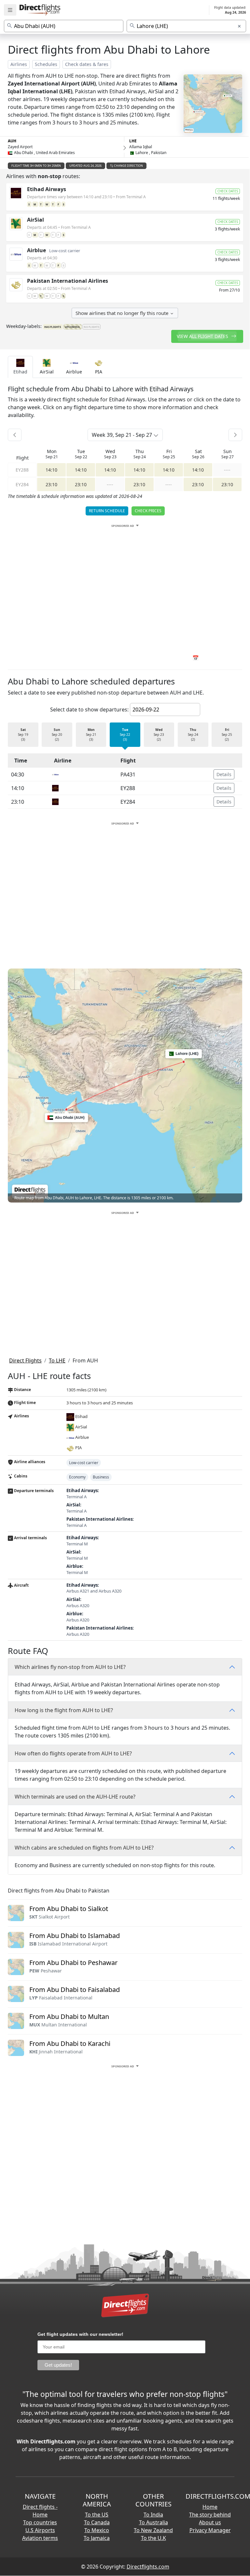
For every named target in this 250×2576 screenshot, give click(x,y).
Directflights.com (148, 2567)
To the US (97, 2515)
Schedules (46, 64)
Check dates (228, 191)
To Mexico (97, 2530)
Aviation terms (40, 2538)
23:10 (51, 484)
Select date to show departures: (89, 709)
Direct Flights (25, 1360)
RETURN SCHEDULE (107, 511)
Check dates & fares (87, 64)
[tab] (20, 367)
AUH (12, 141)
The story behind (210, 2515)
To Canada (97, 2522)
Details (224, 774)
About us (210, 2522)
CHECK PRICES (148, 511)
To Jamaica (97, 2538)
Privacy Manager (210, 2530)
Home (210, 2507)
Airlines (19, 64)
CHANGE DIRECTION (128, 166)
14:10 (51, 470)
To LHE (57, 1360)
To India (153, 2515)
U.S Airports (40, 2530)
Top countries (40, 2522)
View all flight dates (203, 336)
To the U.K (153, 2538)
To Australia (153, 2522)
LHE (133, 141)
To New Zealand (153, 2530)
